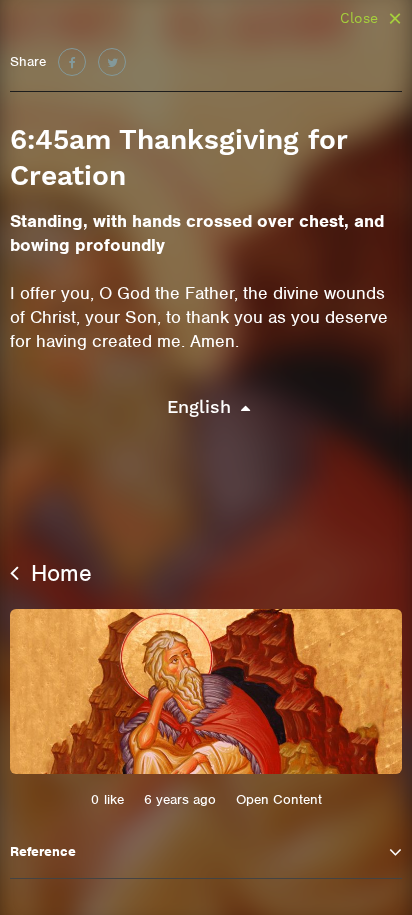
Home (58, 573)
